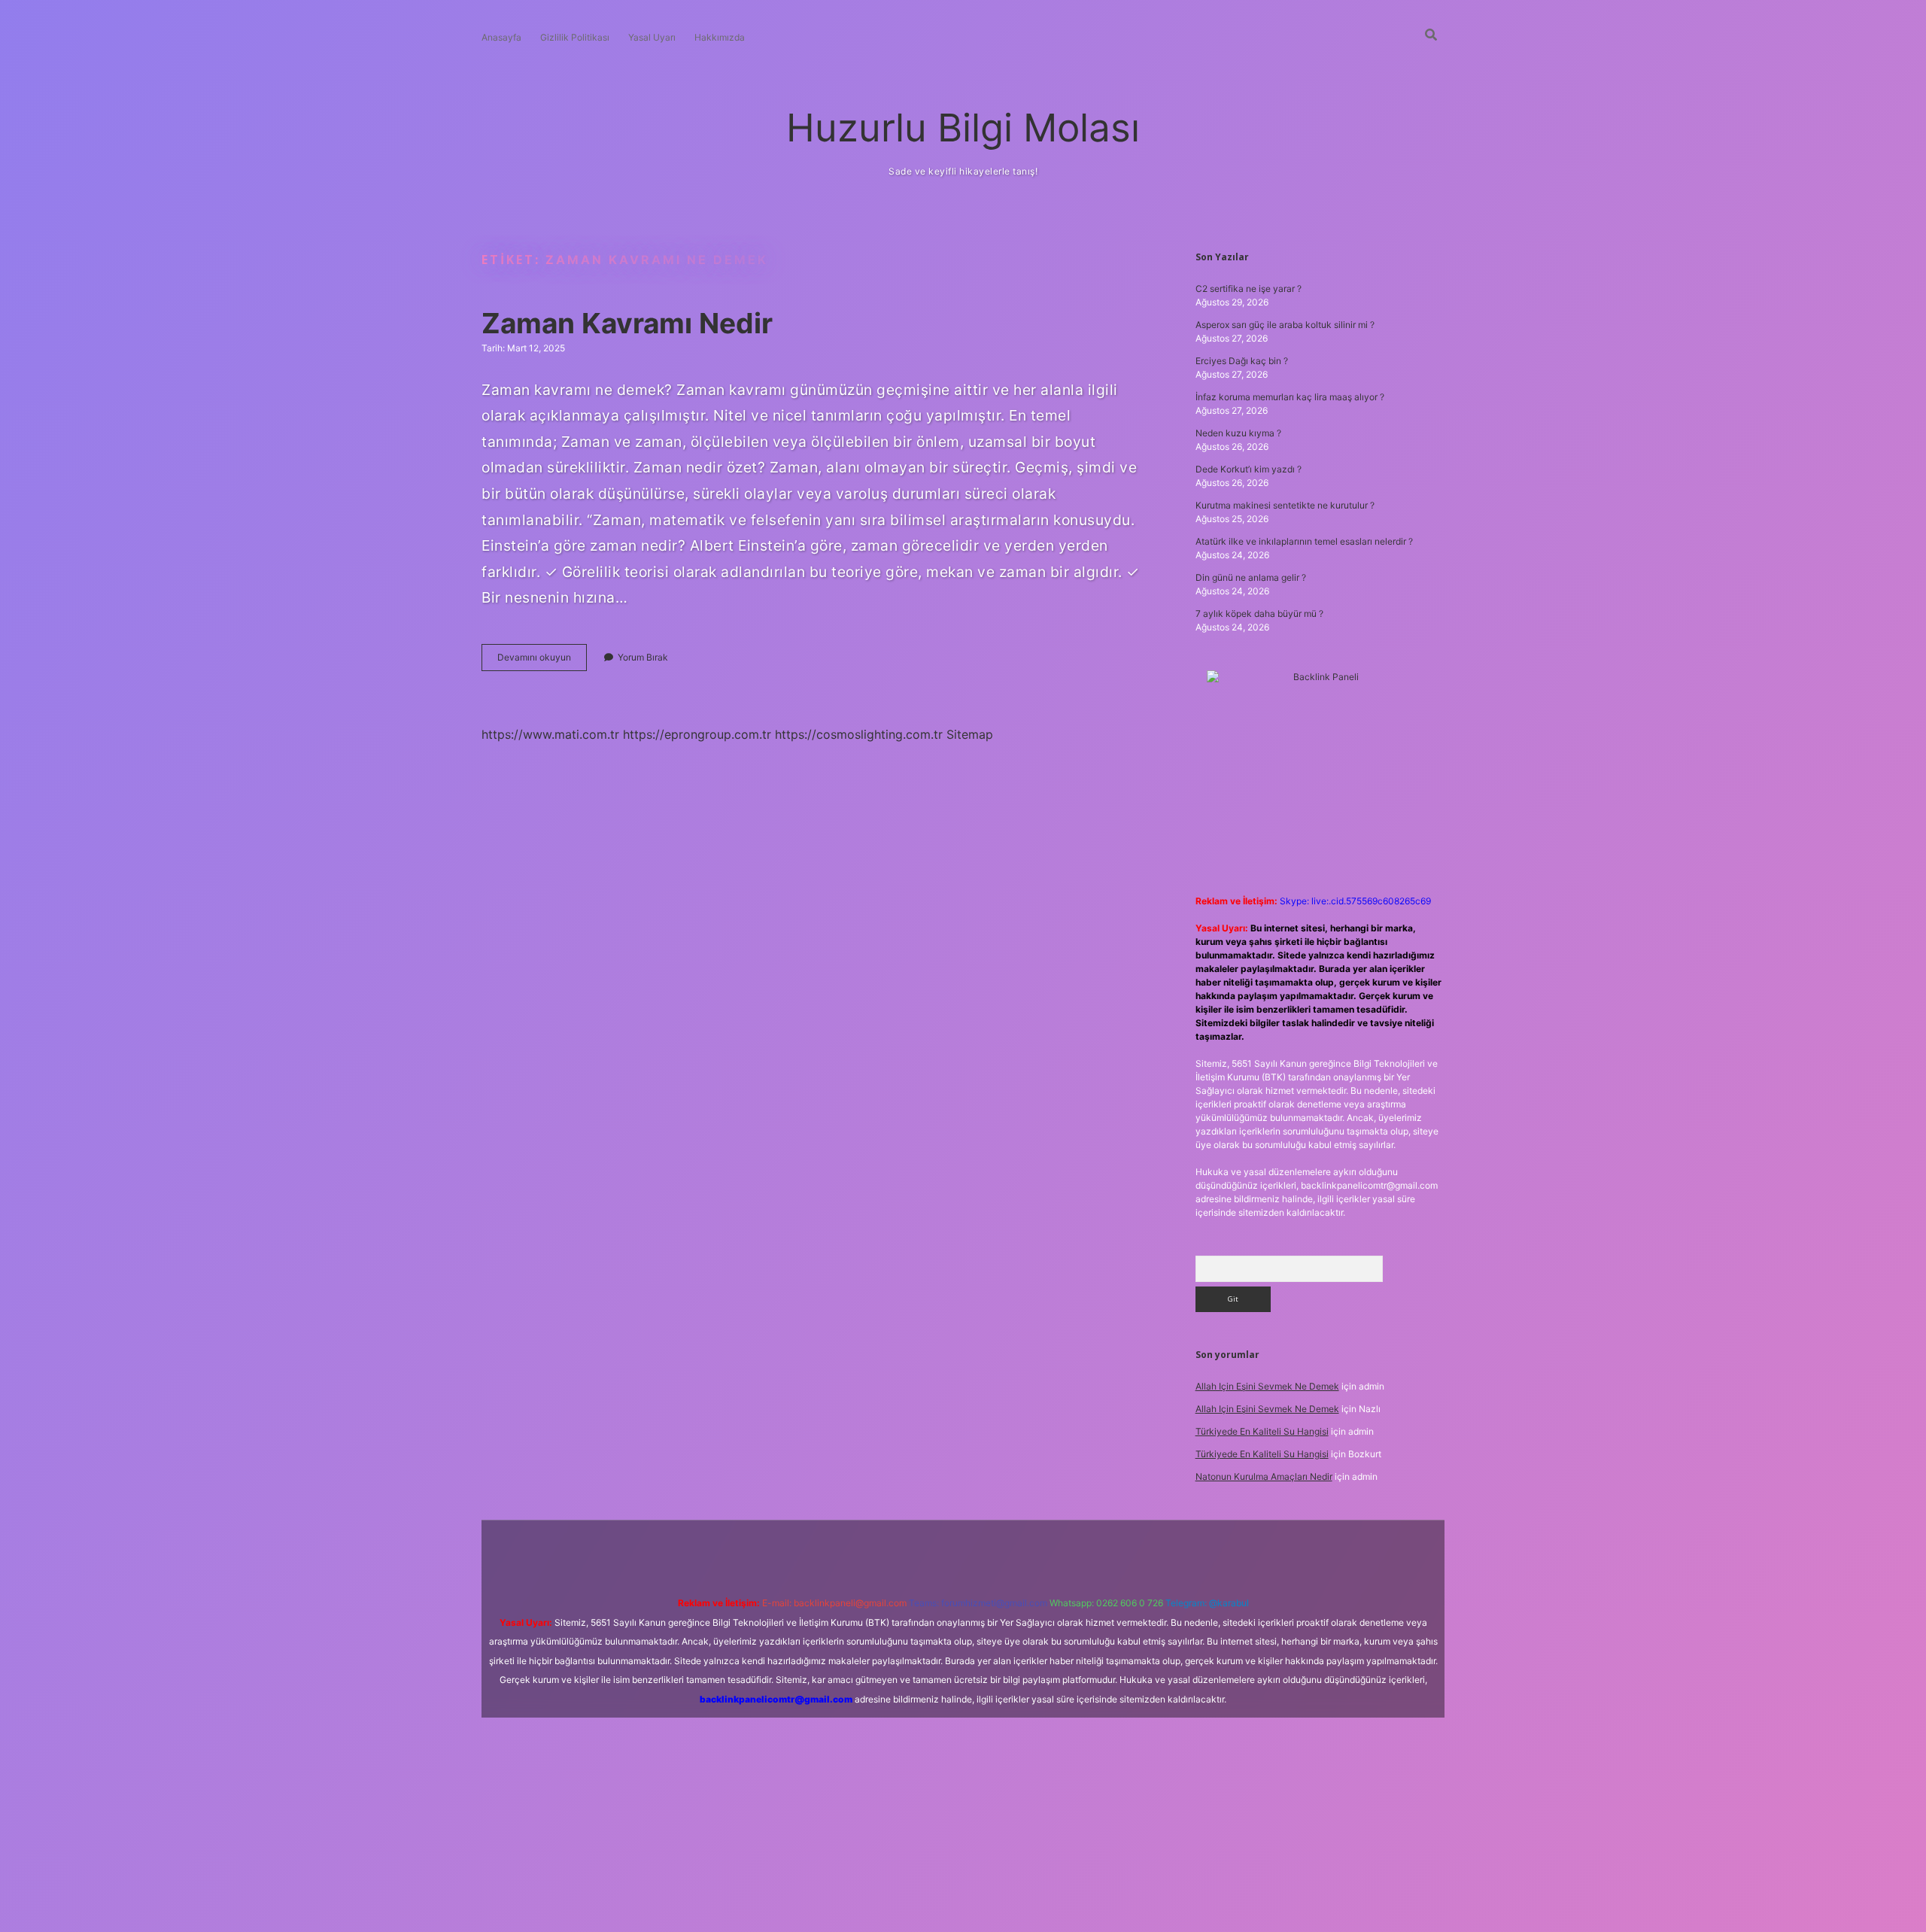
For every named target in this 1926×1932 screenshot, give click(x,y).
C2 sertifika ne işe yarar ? (1249, 289)
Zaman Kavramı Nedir (627, 323)
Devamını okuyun (542, 661)
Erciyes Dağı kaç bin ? (1242, 361)
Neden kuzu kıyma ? (1238, 433)
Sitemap (970, 734)
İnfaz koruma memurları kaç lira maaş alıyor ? (1290, 397)
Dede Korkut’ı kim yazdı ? (1249, 469)
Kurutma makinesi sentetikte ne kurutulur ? (1285, 505)
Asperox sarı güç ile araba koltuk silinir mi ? (1285, 325)
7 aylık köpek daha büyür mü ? (1259, 614)
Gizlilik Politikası (575, 37)
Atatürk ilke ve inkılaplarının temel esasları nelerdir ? (1304, 541)
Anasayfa (501, 37)
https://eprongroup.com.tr (697, 734)
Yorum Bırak (643, 657)
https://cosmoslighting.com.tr (859, 734)
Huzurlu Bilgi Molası (963, 128)
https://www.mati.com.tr (550, 734)
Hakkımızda (720, 37)
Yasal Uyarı (652, 37)
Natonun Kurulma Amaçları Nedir (1264, 1476)
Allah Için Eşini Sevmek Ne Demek (1267, 1386)
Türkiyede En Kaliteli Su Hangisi (1262, 1431)
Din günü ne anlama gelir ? (1251, 577)
